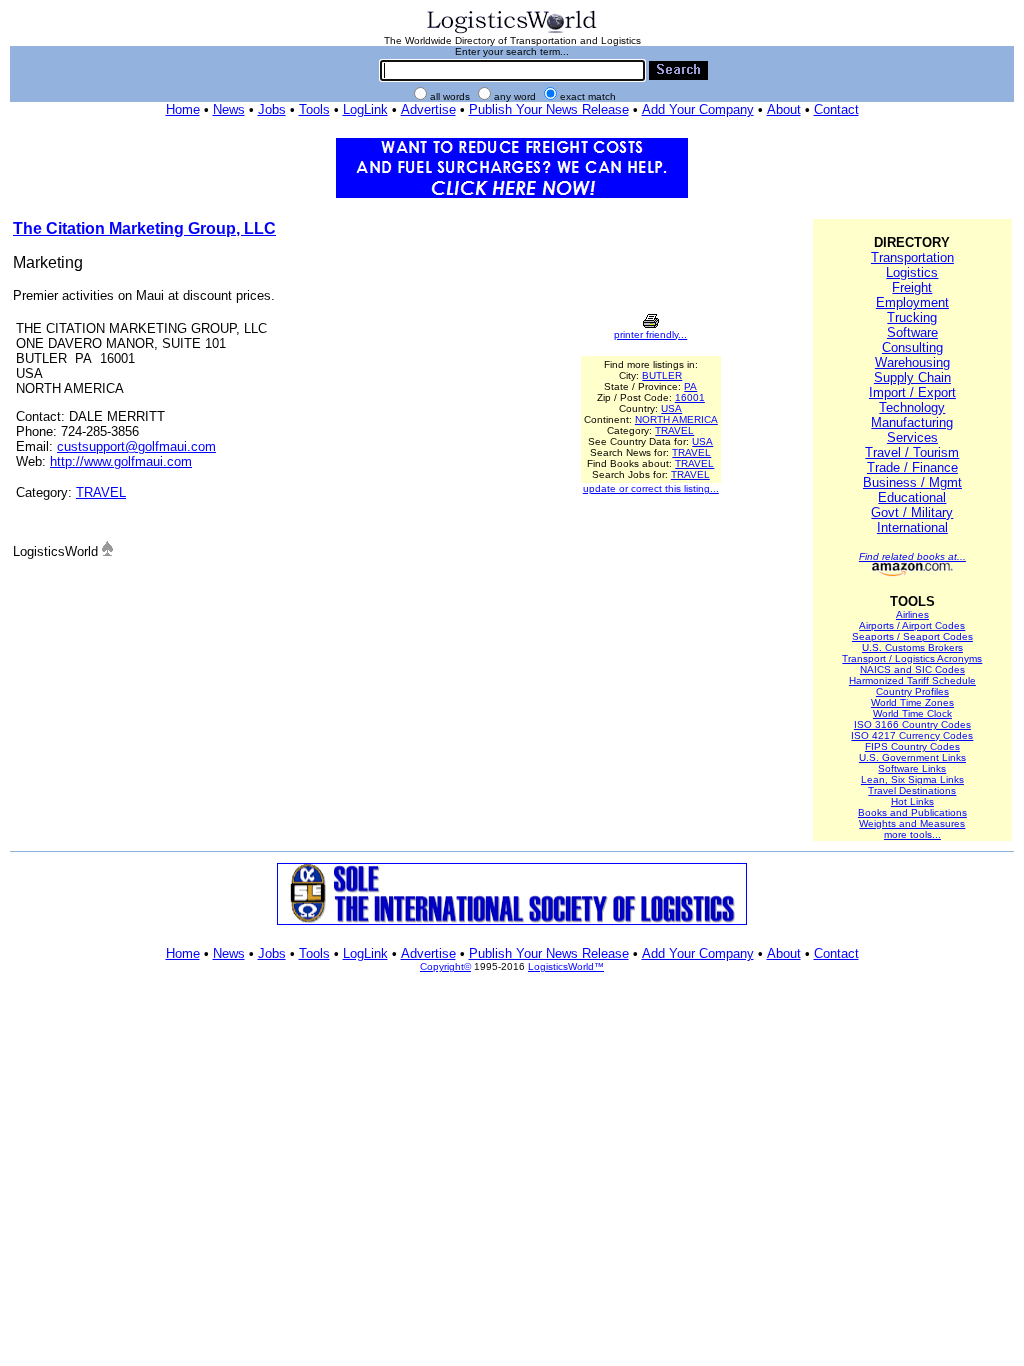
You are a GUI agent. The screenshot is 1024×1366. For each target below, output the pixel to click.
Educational (912, 497)
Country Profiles (912, 691)
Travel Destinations (912, 790)
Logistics (912, 272)
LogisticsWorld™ (566, 966)
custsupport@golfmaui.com (136, 446)
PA (690, 386)
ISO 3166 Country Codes (912, 724)
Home (183, 109)
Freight (912, 287)
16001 (690, 397)
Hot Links (912, 801)
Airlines (912, 614)
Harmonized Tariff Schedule (912, 680)
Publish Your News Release (549, 109)
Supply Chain (912, 377)
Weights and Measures (912, 823)
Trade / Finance (912, 467)
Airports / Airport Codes (912, 625)
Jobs (272, 109)
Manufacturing (912, 422)
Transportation (912, 257)
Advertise (428, 109)
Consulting (912, 347)
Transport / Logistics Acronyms (912, 658)
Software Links (912, 768)
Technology (912, 407)
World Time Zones (912, 702)
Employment (912, 302)
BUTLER (662, 375)
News (229, 109)
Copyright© (445, 966)
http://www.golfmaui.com (121, 461)
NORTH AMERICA (676, 419)
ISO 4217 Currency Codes (912, 735)
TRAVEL (101, 492)
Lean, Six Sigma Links (912, 779)
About (784, 109)
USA (671, 408)
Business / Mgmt (912, 482)
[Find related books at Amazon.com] (912, 572)
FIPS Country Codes (912, 746)
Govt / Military (912, 512)
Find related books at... (912, 556)
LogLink (365, 109)
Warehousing (912, 362)
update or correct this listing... (651, 488)
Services (912, 437)
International (912, 527)
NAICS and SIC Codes (912, 669)
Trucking (912, 317)
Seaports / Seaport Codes (912, 636)
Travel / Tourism (912, 452)
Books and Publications (912, 812)
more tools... (912, 834)
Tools (314, 109)
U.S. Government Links (912, 757)
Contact (836, 109)
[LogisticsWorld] (512, 31)
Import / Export (912, 392)
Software (912, 332)
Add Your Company (698, 109)
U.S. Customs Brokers (912, 647)
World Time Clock (912, 713)
